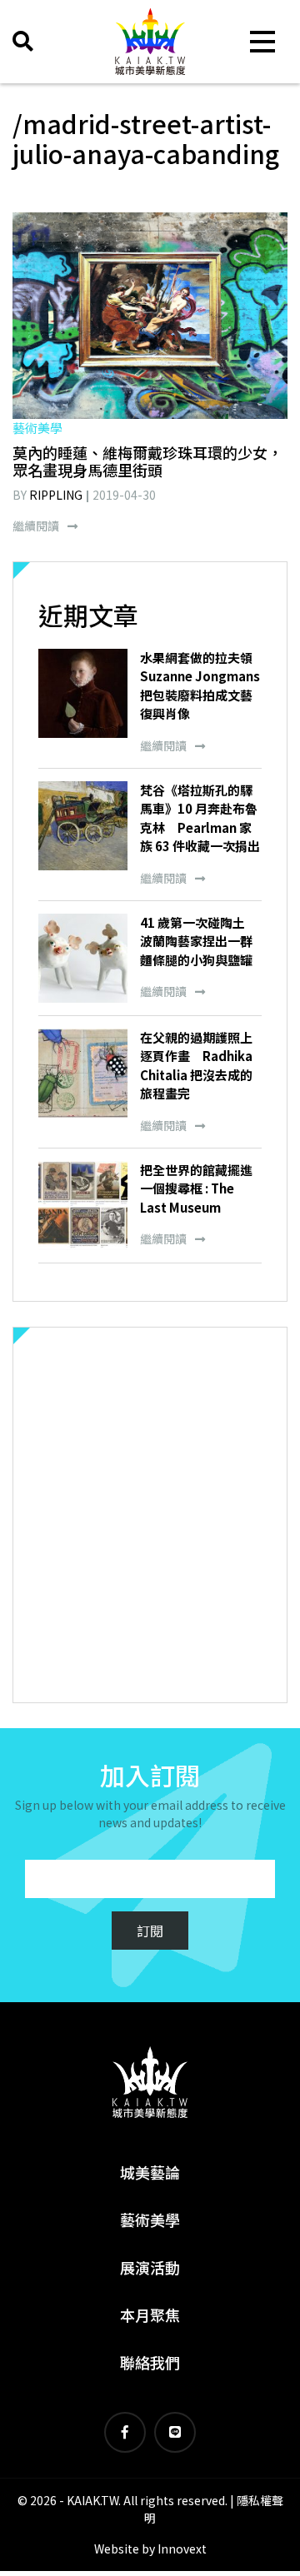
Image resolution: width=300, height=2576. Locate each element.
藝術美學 (150, 2220)
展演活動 (150, 2267)
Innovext (182, 2549)
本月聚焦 (150, 2314)
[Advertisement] (150, 1515)
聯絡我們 (150, 2362)
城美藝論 (150, 2172)
